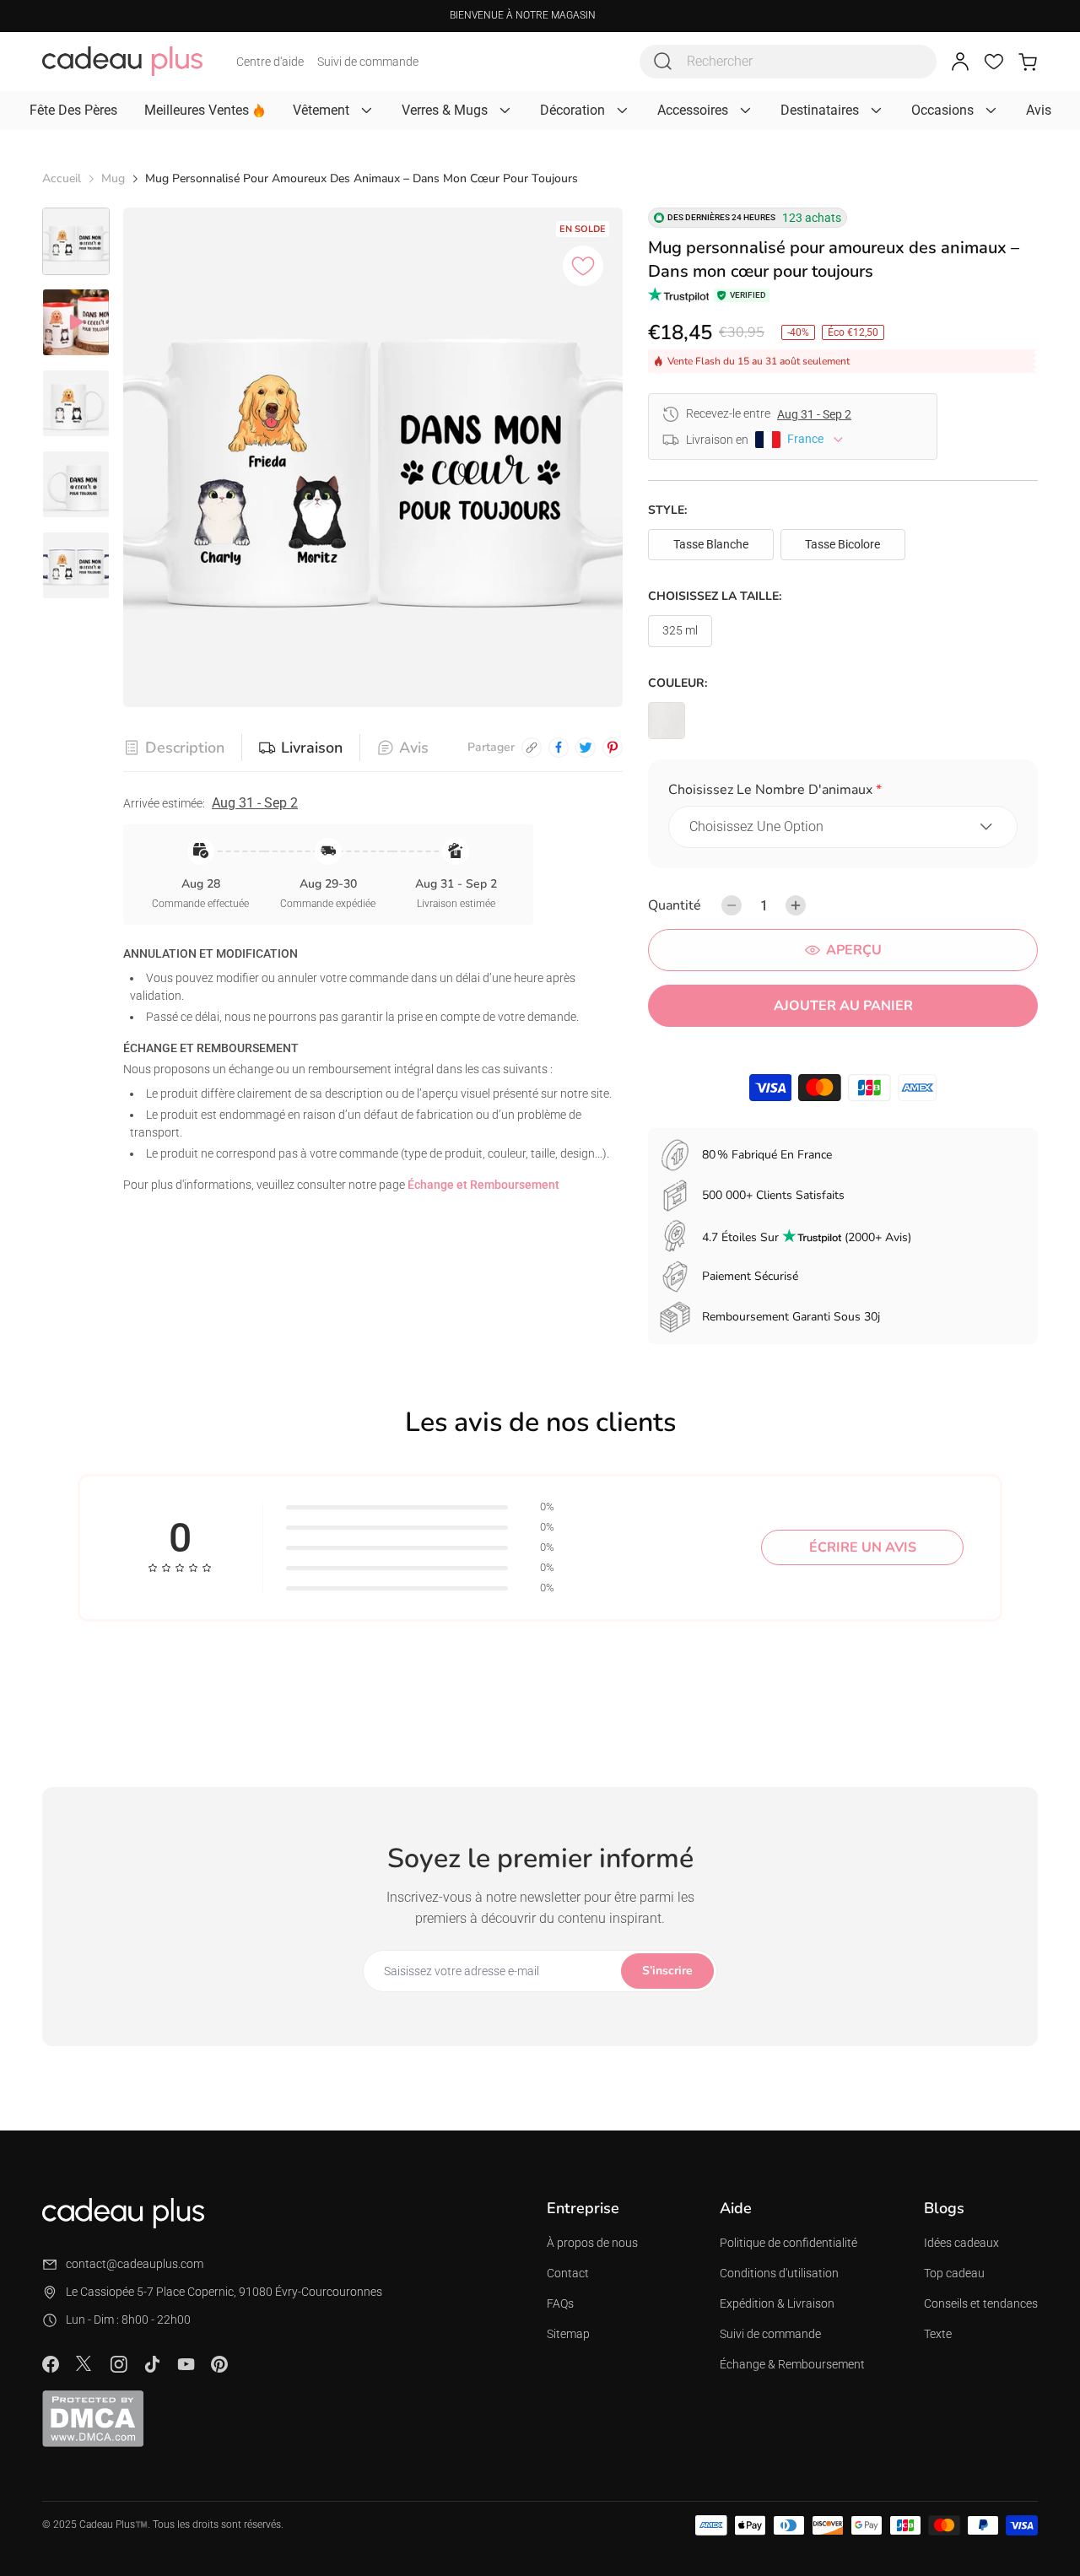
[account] (960, 62)
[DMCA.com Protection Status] (93, 2418)
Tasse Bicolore (842, 544)
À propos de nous (592, 2243)
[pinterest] (613, 748)
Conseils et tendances (981, 2303)
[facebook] (559, 748)
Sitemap (568, 2334)
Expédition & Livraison (777, 2303)
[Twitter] (84, 2363)
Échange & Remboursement (792, 2364)
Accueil (62, 178)
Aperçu (854, 950)
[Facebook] (51, 2364)
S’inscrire (667, 1971)
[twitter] (586, 748)
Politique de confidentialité (788, 2243)
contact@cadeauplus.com (135, 2264)
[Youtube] (186, 2364)
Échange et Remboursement (483, 1185)
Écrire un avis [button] (863, 1547)
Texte (938, 2334)
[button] (843, 793)
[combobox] (788, 62)
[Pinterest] (219, 2364)
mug (113, 178)
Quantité (675, 905)
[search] (663, 62)
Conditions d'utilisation (779, 2273)
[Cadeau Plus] (122, 61)
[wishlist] (994, 62)
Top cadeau (954, 2273)
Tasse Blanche (711, 544)
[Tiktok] (152, 2364)
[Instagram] (118, 2364)
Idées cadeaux (961, 2243)
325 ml (680, 630)
